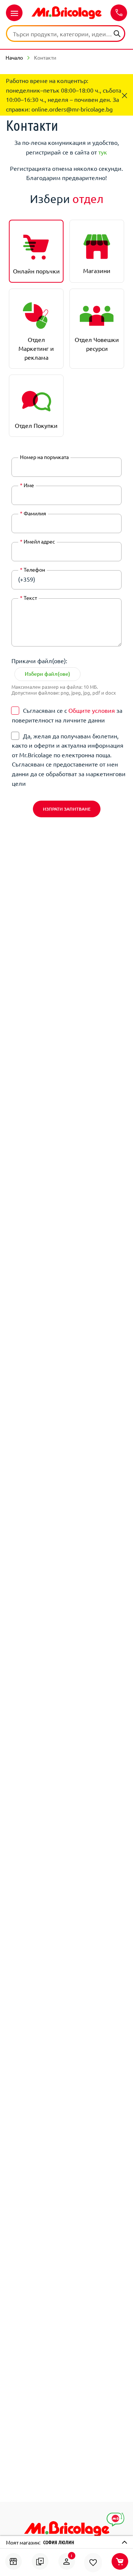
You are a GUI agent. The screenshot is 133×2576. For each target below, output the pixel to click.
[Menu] (14, 13)
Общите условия (92, 710)
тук (103, 152)
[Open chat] (115, 2520)
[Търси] (117, 33)
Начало (14, 57)
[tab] (36, 251)
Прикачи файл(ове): (39, 661)
